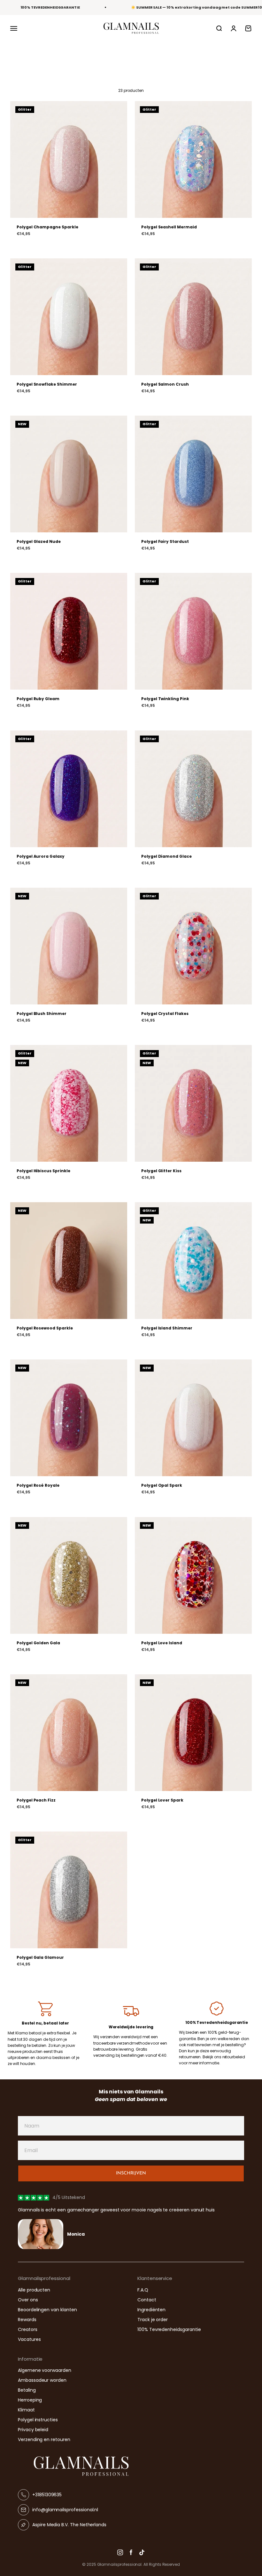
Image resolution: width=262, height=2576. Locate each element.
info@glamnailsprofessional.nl (65, 2510)
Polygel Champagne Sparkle (47, 227)
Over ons (28, 2300)
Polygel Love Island (162, 1643)
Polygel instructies (38, 2420)
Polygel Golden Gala (38, 1643)
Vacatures (29, 2339)
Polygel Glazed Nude (39, 541)
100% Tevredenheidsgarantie (169, 2329)
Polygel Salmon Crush (165, 384)
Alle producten (34, 2290)
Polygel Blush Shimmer (42, 1014)
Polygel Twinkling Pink (165, 699)
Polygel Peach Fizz (36, 1800)
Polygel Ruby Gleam (38, 699)
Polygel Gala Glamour (40, 1957)
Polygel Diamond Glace (166, 856)
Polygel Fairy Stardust (165, 541)
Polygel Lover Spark (162, 1800)
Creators (28, 2329)
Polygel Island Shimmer (167, 1328)
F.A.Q (143, 2290)
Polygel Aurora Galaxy (41, 856)
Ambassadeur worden (42, 2380)
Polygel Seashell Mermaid (169, 227)
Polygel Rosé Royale (38, 1485)
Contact (147, 2300)
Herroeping (30, 2400)
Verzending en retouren (44, 2439)
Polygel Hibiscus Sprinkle (43, 1171)
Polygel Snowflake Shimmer (47, 384)
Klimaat (26, 2410)
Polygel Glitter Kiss (161, 1171)
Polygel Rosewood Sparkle (45, 1328)
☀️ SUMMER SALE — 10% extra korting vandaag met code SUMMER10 (196, 7)
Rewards (27, 2320)
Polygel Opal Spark (162, 1485)
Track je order (153, 2320)
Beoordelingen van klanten (47, 2310)
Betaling (27, 2390)
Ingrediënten (151, 2310)
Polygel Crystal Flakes (165, 1014)
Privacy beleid (33, 2430)
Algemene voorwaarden (45, 2370)
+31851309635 (47, 2495)
